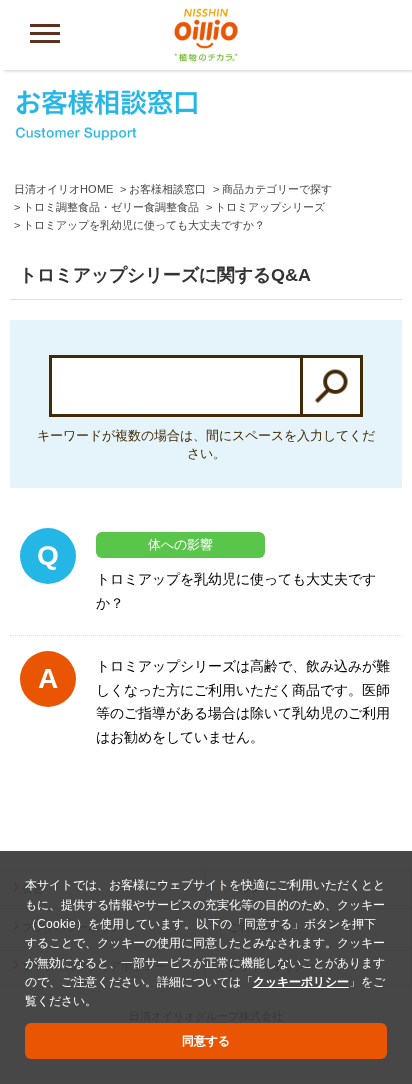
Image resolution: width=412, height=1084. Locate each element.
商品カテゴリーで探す (277, 189)
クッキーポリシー (301, 982)
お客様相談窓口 (167, 189)
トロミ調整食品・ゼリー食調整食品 (111, 207)
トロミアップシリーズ (270, 207)
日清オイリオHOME (63, 189)
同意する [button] (206, 1041)
